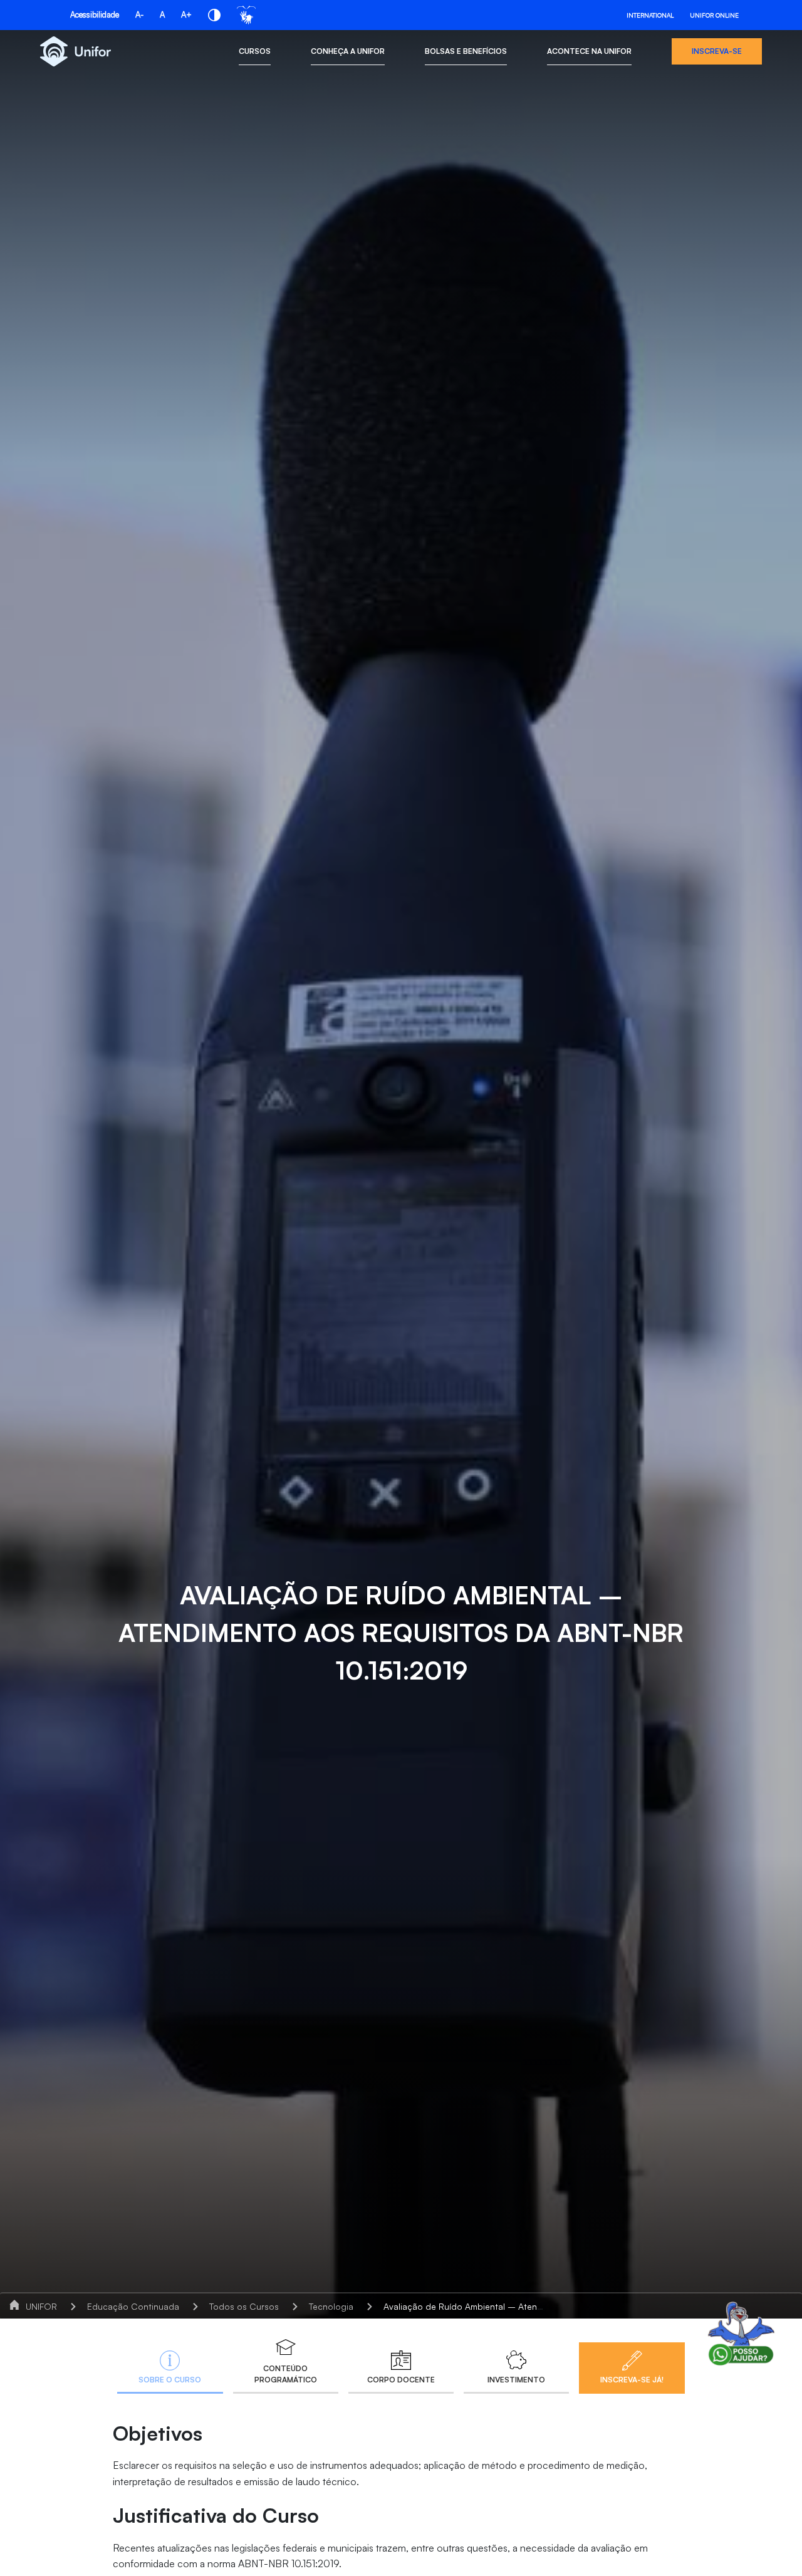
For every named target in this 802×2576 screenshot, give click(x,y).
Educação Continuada (133, 2306)
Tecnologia (331, 2306)
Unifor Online (714, 15)
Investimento (516, 2380)
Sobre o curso (170, 2380)
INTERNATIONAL (650, 15)
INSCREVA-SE (717, 51)
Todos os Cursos (244, 2306)
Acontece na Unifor (589, 51)
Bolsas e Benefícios (466, 51)
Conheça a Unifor (348, 51)
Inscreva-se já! (632, 2380)
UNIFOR (41, 2306)
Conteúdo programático (286, 2374)
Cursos (255, 51)
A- (139, 14)
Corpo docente (401, 2380)
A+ (186, 14)
